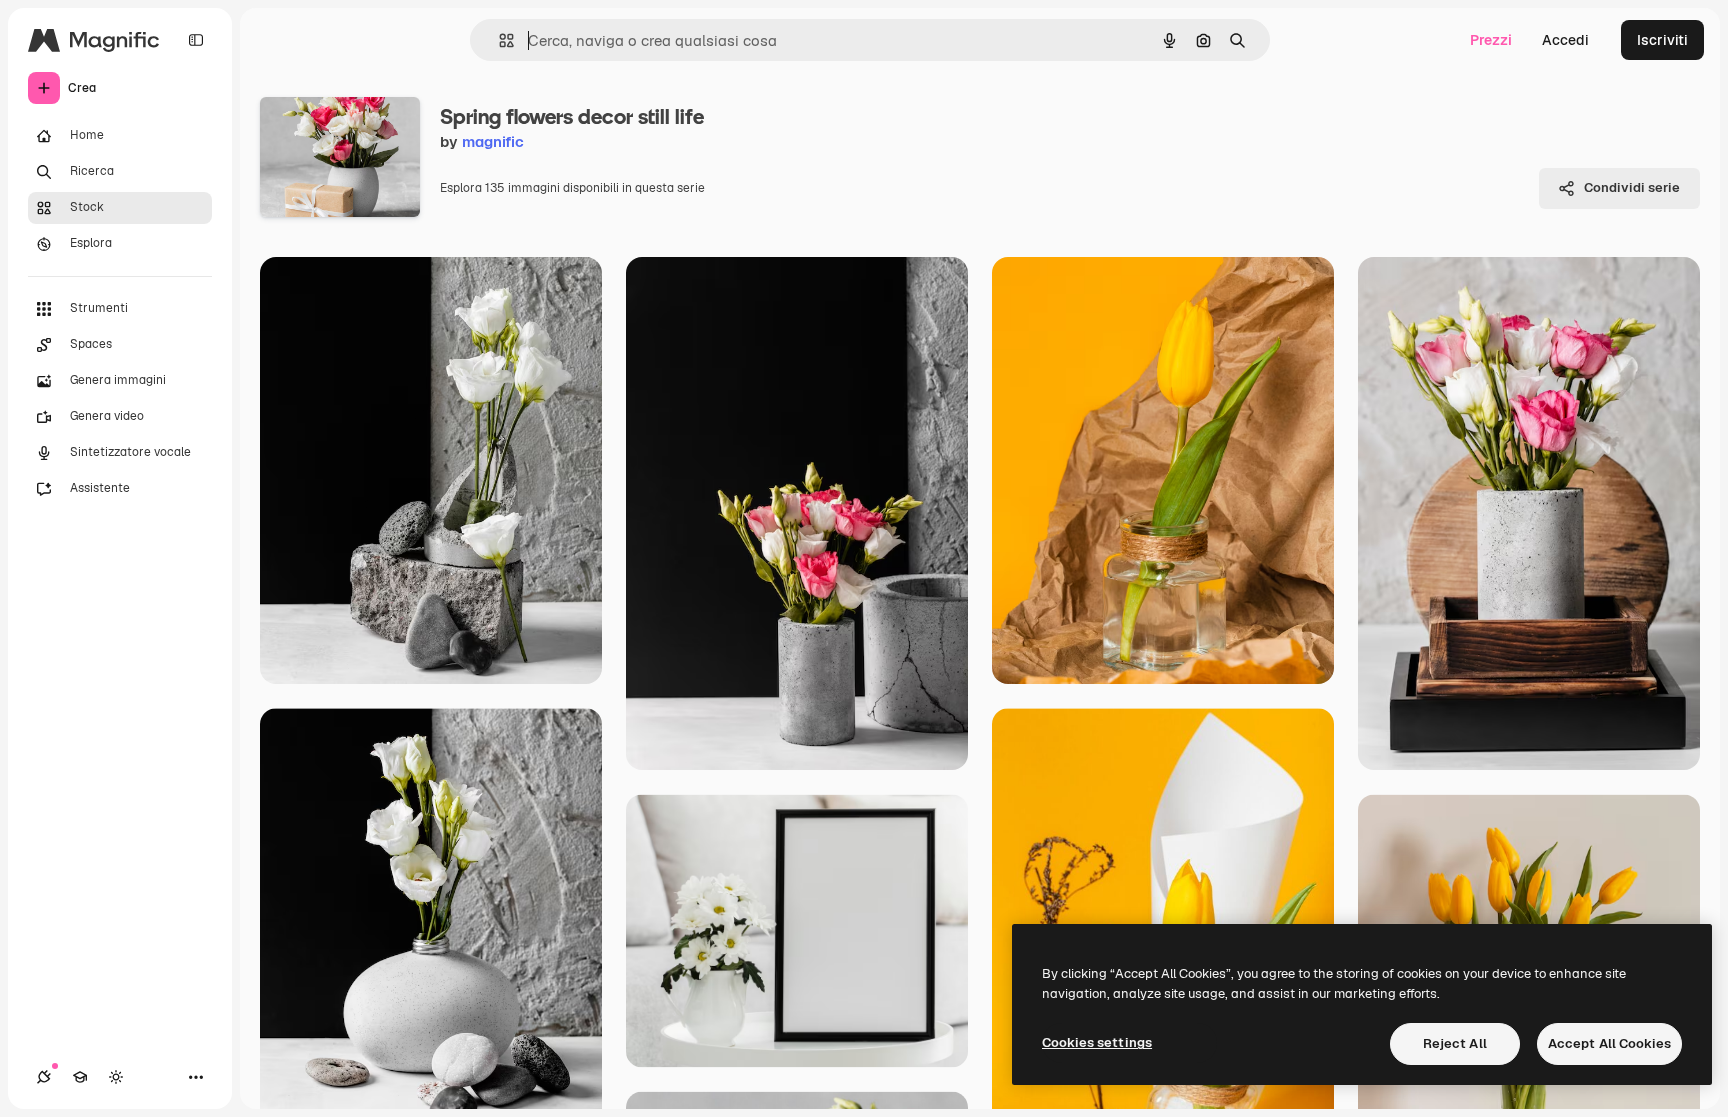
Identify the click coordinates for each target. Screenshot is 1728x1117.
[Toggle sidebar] (196, 40)
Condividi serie (1632, 187)
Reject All (1455, 1043)
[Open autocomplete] (498, 40)
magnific (493, 141)
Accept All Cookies (1609, 1043)
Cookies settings (1097, 1042)
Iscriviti (1662, 40)
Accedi (1565, 40)
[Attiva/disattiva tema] (116, 1077)
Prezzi (1491, 40)
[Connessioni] (44, 1077)
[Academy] (80, 1077)
